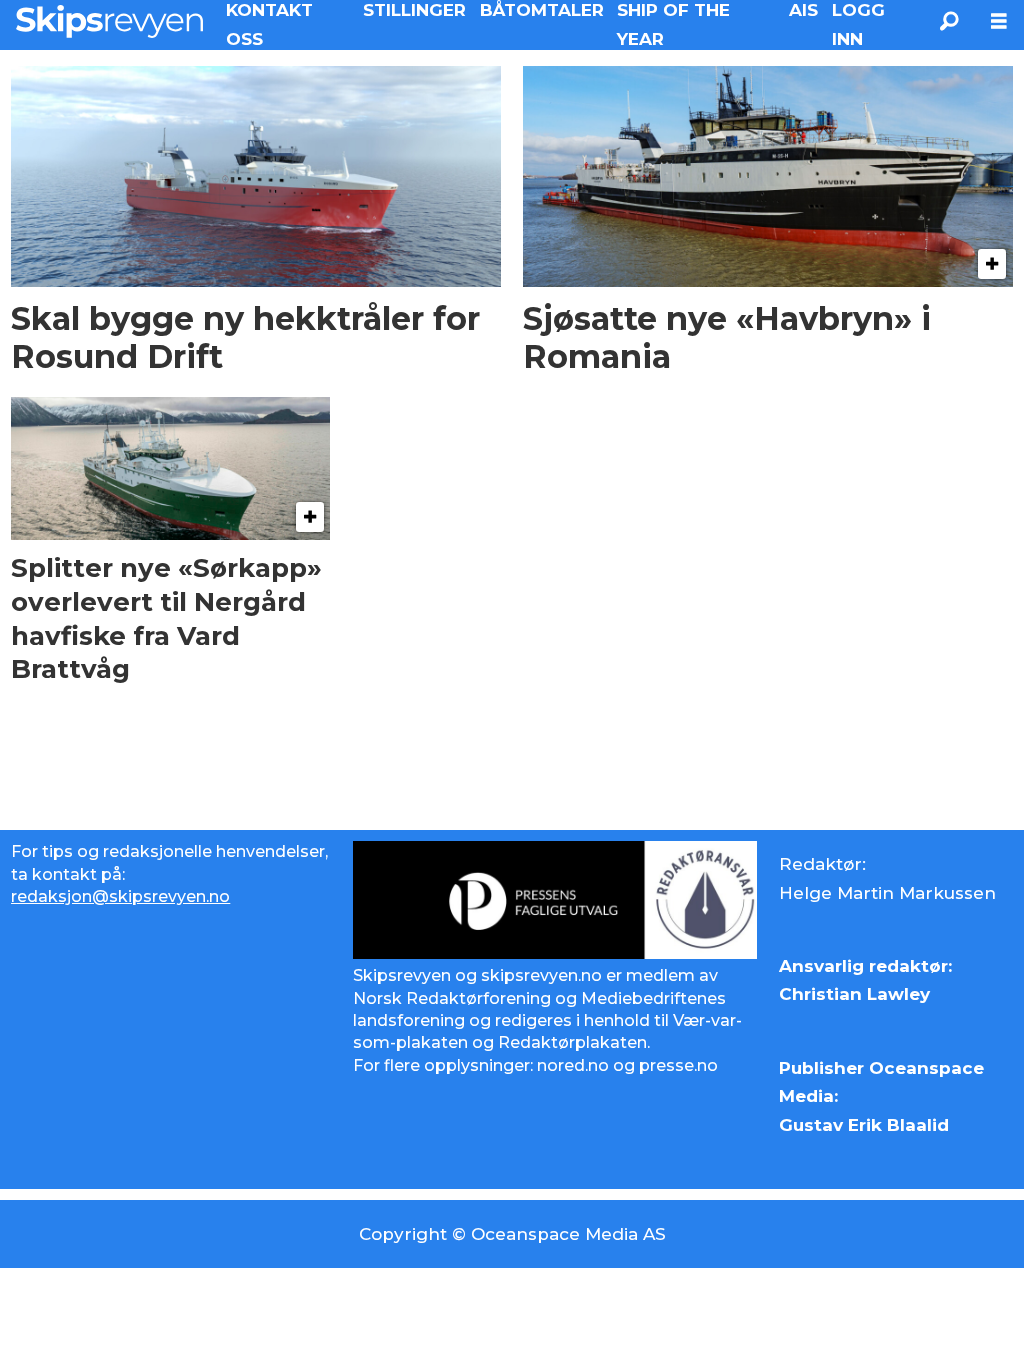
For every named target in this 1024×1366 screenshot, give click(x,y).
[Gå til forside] (109, 21)
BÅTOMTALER (542, 10)
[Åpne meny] (999, 21)
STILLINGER (414, 10)
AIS (803, 10)
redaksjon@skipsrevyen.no (120, 896)
